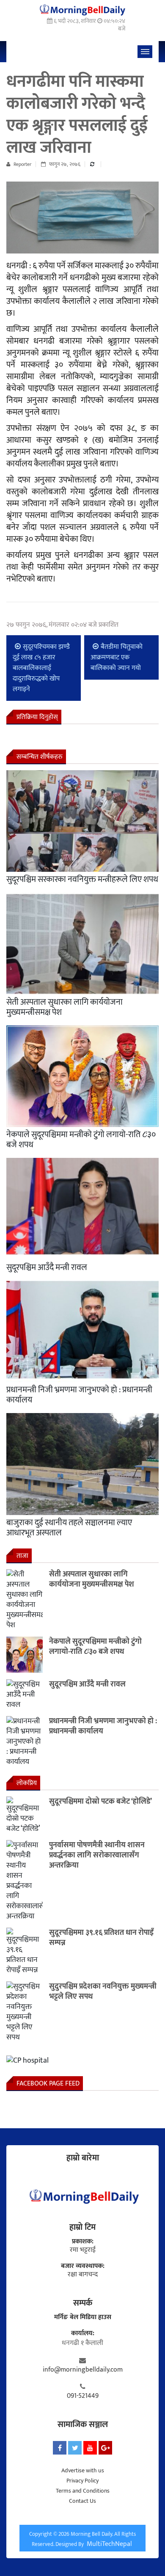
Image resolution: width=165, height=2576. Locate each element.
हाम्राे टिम (82, 2227)
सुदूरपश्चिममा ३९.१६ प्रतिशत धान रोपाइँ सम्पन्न (101, 1938)
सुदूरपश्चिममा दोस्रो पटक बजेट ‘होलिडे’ (100, 1802)
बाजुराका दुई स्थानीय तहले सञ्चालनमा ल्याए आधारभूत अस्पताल (69, 1528)
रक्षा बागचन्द (83, 2275)
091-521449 (83, 2396)
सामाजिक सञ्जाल (83, 2424)
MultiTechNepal (109, 2544)
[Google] (105, 2448)
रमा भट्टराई (83, 2250)
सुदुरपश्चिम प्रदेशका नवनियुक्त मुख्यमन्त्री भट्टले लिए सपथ (103, 1992)
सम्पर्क (83, 2303)
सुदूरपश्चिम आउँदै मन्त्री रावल (47, 1267)
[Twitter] (75, 2448)
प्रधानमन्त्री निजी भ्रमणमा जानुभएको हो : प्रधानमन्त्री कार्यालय (79, 1395)
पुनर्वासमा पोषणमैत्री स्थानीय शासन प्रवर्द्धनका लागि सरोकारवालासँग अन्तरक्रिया (97, 1855)
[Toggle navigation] (145, 52)
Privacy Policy (82, 2481)
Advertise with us (83, 2470)
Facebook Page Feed (48, 2084)
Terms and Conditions (83, 2491)
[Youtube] (90, 2448)
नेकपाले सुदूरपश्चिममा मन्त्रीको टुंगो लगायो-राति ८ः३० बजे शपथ (81, 1140)
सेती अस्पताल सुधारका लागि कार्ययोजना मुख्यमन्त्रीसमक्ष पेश (65, 1007)
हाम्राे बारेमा (83, 2158)
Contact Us (82, 2501)
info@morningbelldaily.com (83, 2370)
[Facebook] (60, 2448)
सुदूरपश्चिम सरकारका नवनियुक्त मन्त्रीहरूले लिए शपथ (82, 879)
